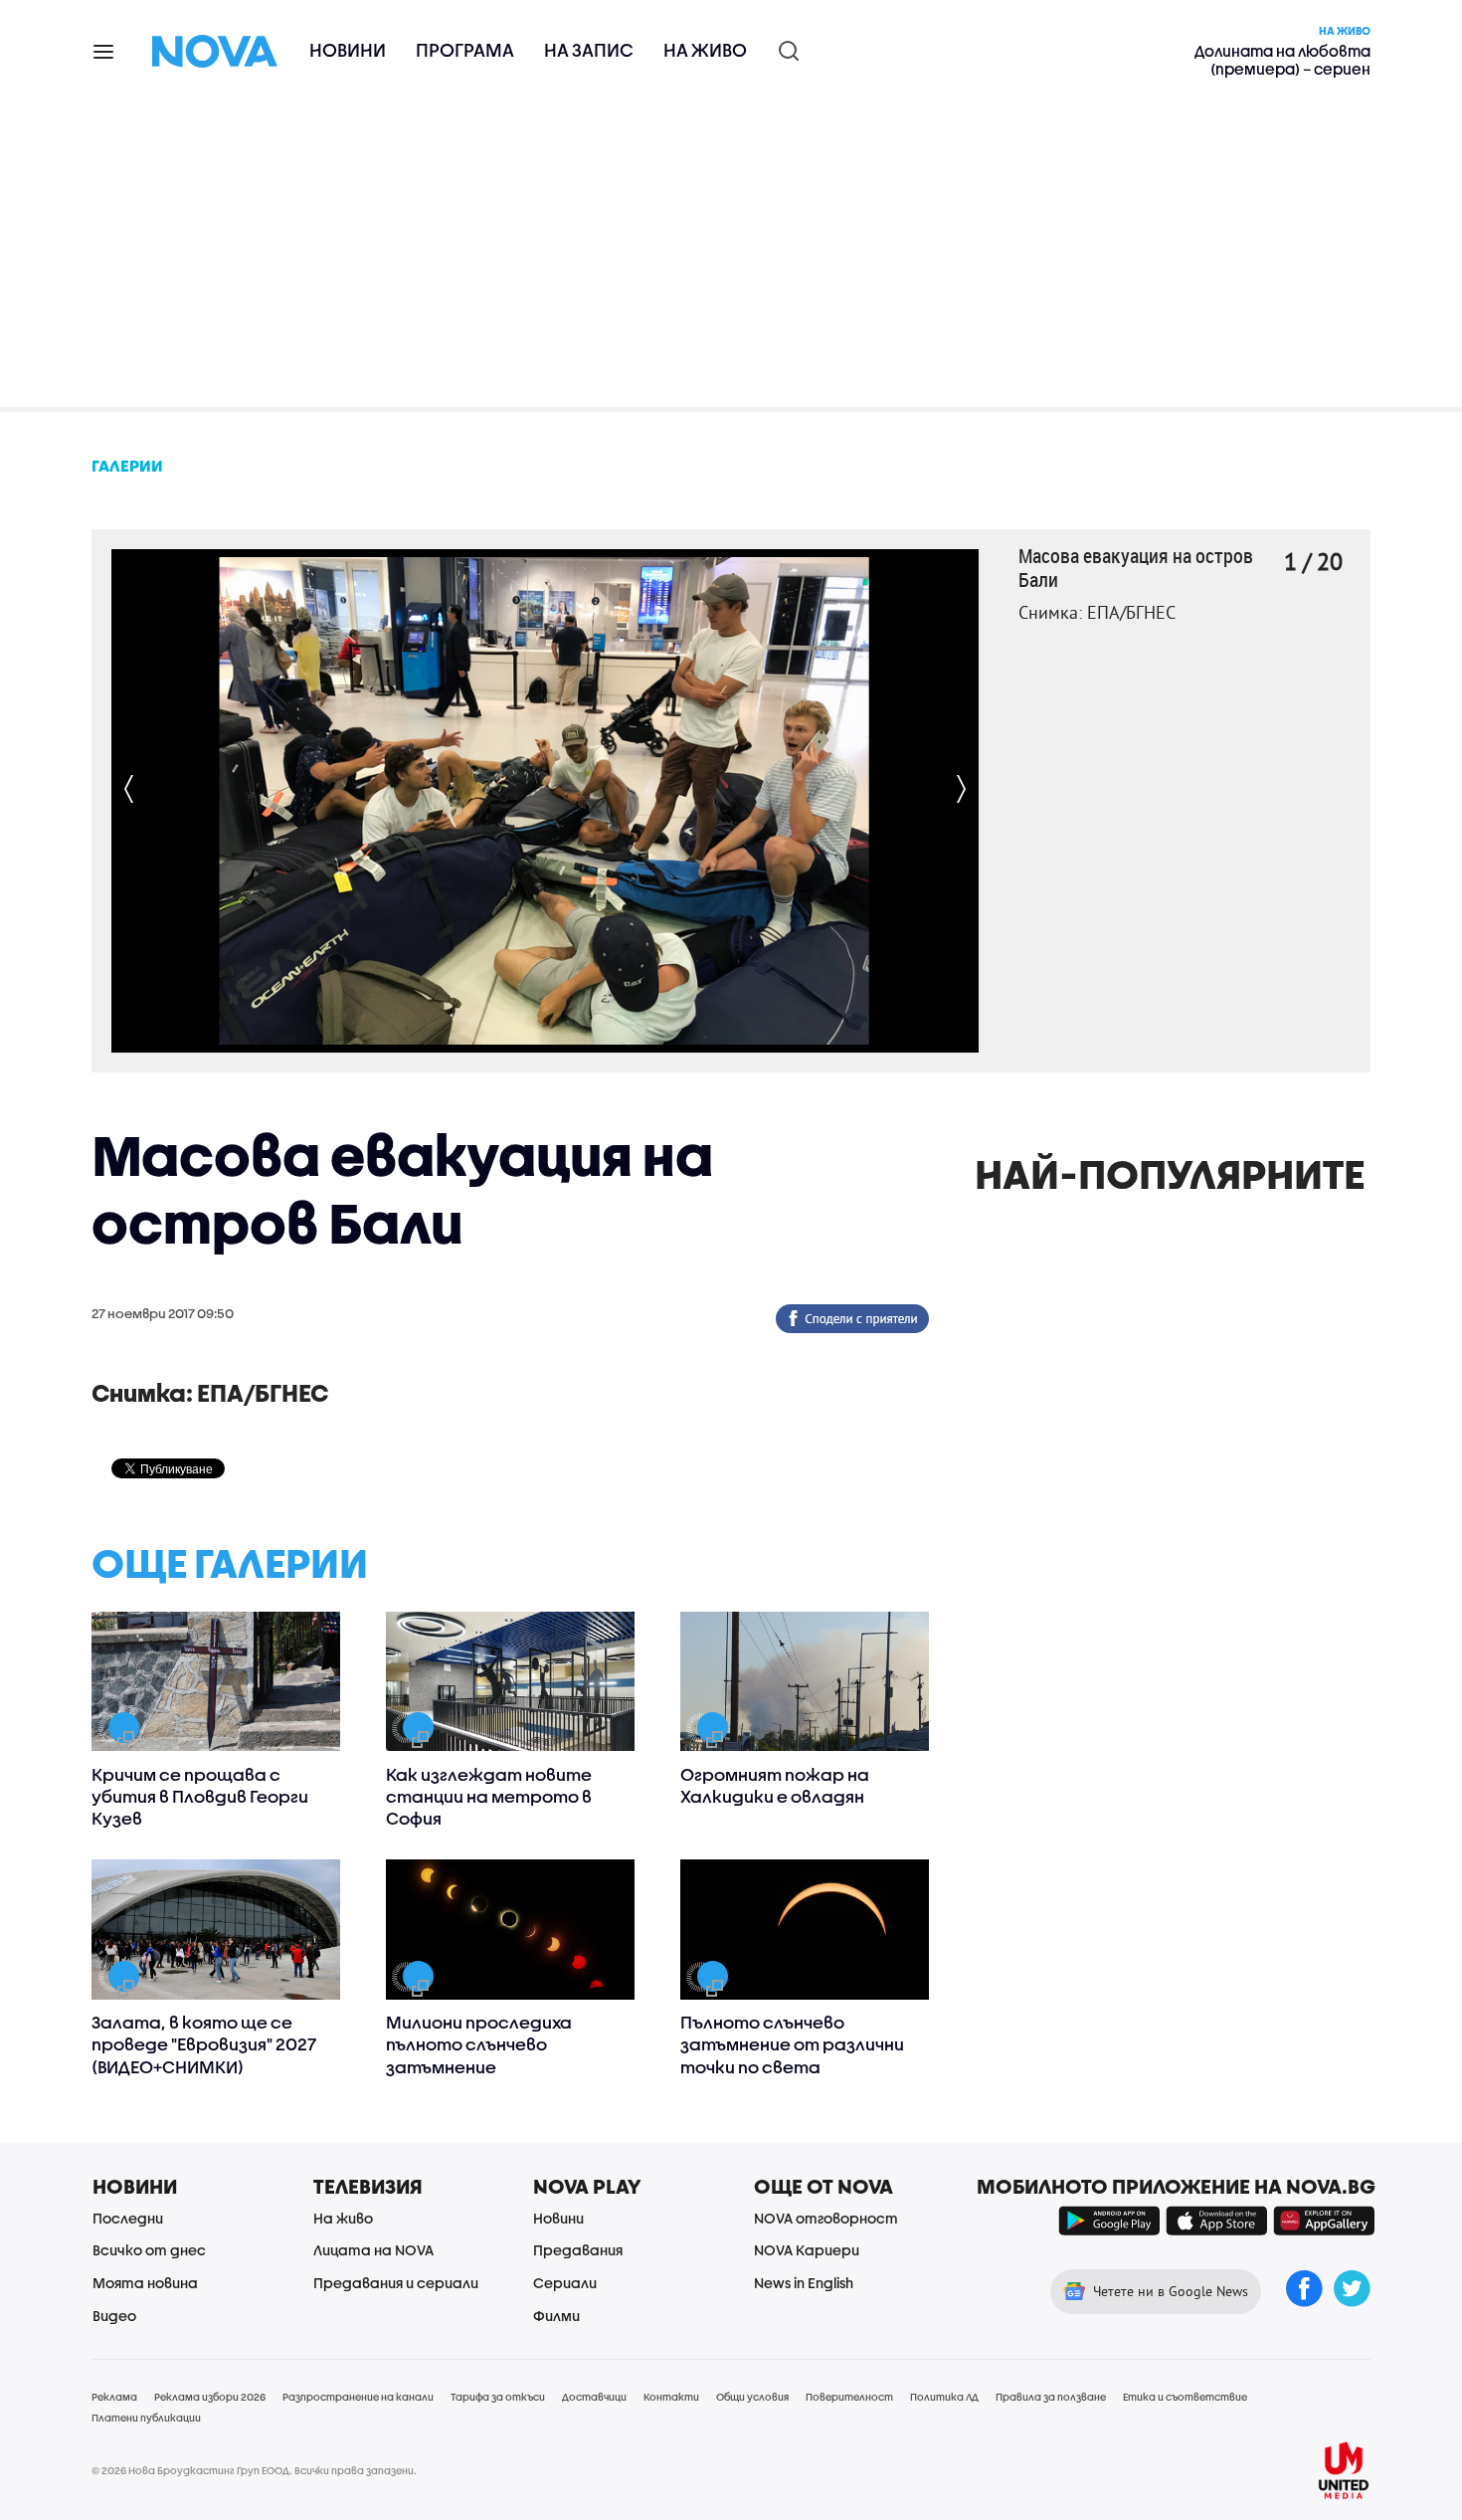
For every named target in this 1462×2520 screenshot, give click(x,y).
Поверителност (849, 2397)
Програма (465, 50)
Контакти (671, 2397)
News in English (804, 2283)
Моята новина (145, 2283)
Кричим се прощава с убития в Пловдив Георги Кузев (200, 1796)
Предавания (578, 2250)
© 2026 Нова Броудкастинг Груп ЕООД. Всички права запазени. (254, 2470)
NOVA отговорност (826, 2218)
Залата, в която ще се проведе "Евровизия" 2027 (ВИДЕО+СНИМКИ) (204, 2044)
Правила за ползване (1051, 2397)
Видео (114, 2316)
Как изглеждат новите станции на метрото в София (489, 1796)
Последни (128, 2218)
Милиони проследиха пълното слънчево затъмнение (479, 2044)
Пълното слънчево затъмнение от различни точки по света (792, 2044)
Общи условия (752, 2397)
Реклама (114, 2397)
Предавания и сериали (396, 2283)
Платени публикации (146, 2418)
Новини (348, 50)
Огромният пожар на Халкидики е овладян (775, 1785)
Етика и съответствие (1185, 2397)
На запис (589, 50)
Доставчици (594, 2397)
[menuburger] (104, 50)
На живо (705, 50)
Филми (556, 2316)
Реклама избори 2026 (210, 2397)
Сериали (565, 2283)
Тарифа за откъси (498, 2397)
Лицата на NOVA (373, 2250)
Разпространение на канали (358, 2397)
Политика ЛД (944, 2397)
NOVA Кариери (807, 2250)
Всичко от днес (149, 2250)
